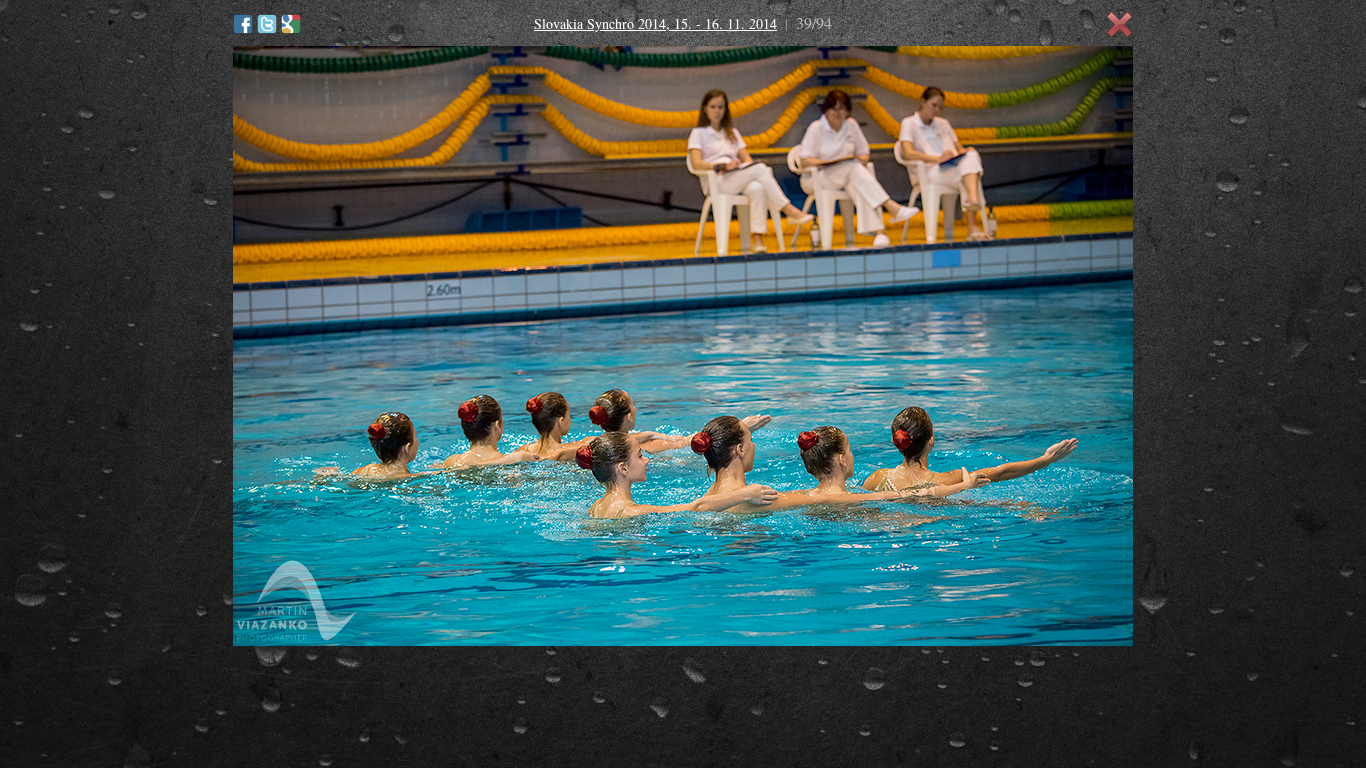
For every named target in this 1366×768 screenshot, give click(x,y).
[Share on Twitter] (267, 24)
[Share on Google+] (291, 24)
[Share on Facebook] (243, 24)
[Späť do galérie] (1120, 25)
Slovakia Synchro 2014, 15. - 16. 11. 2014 (655, 23)
